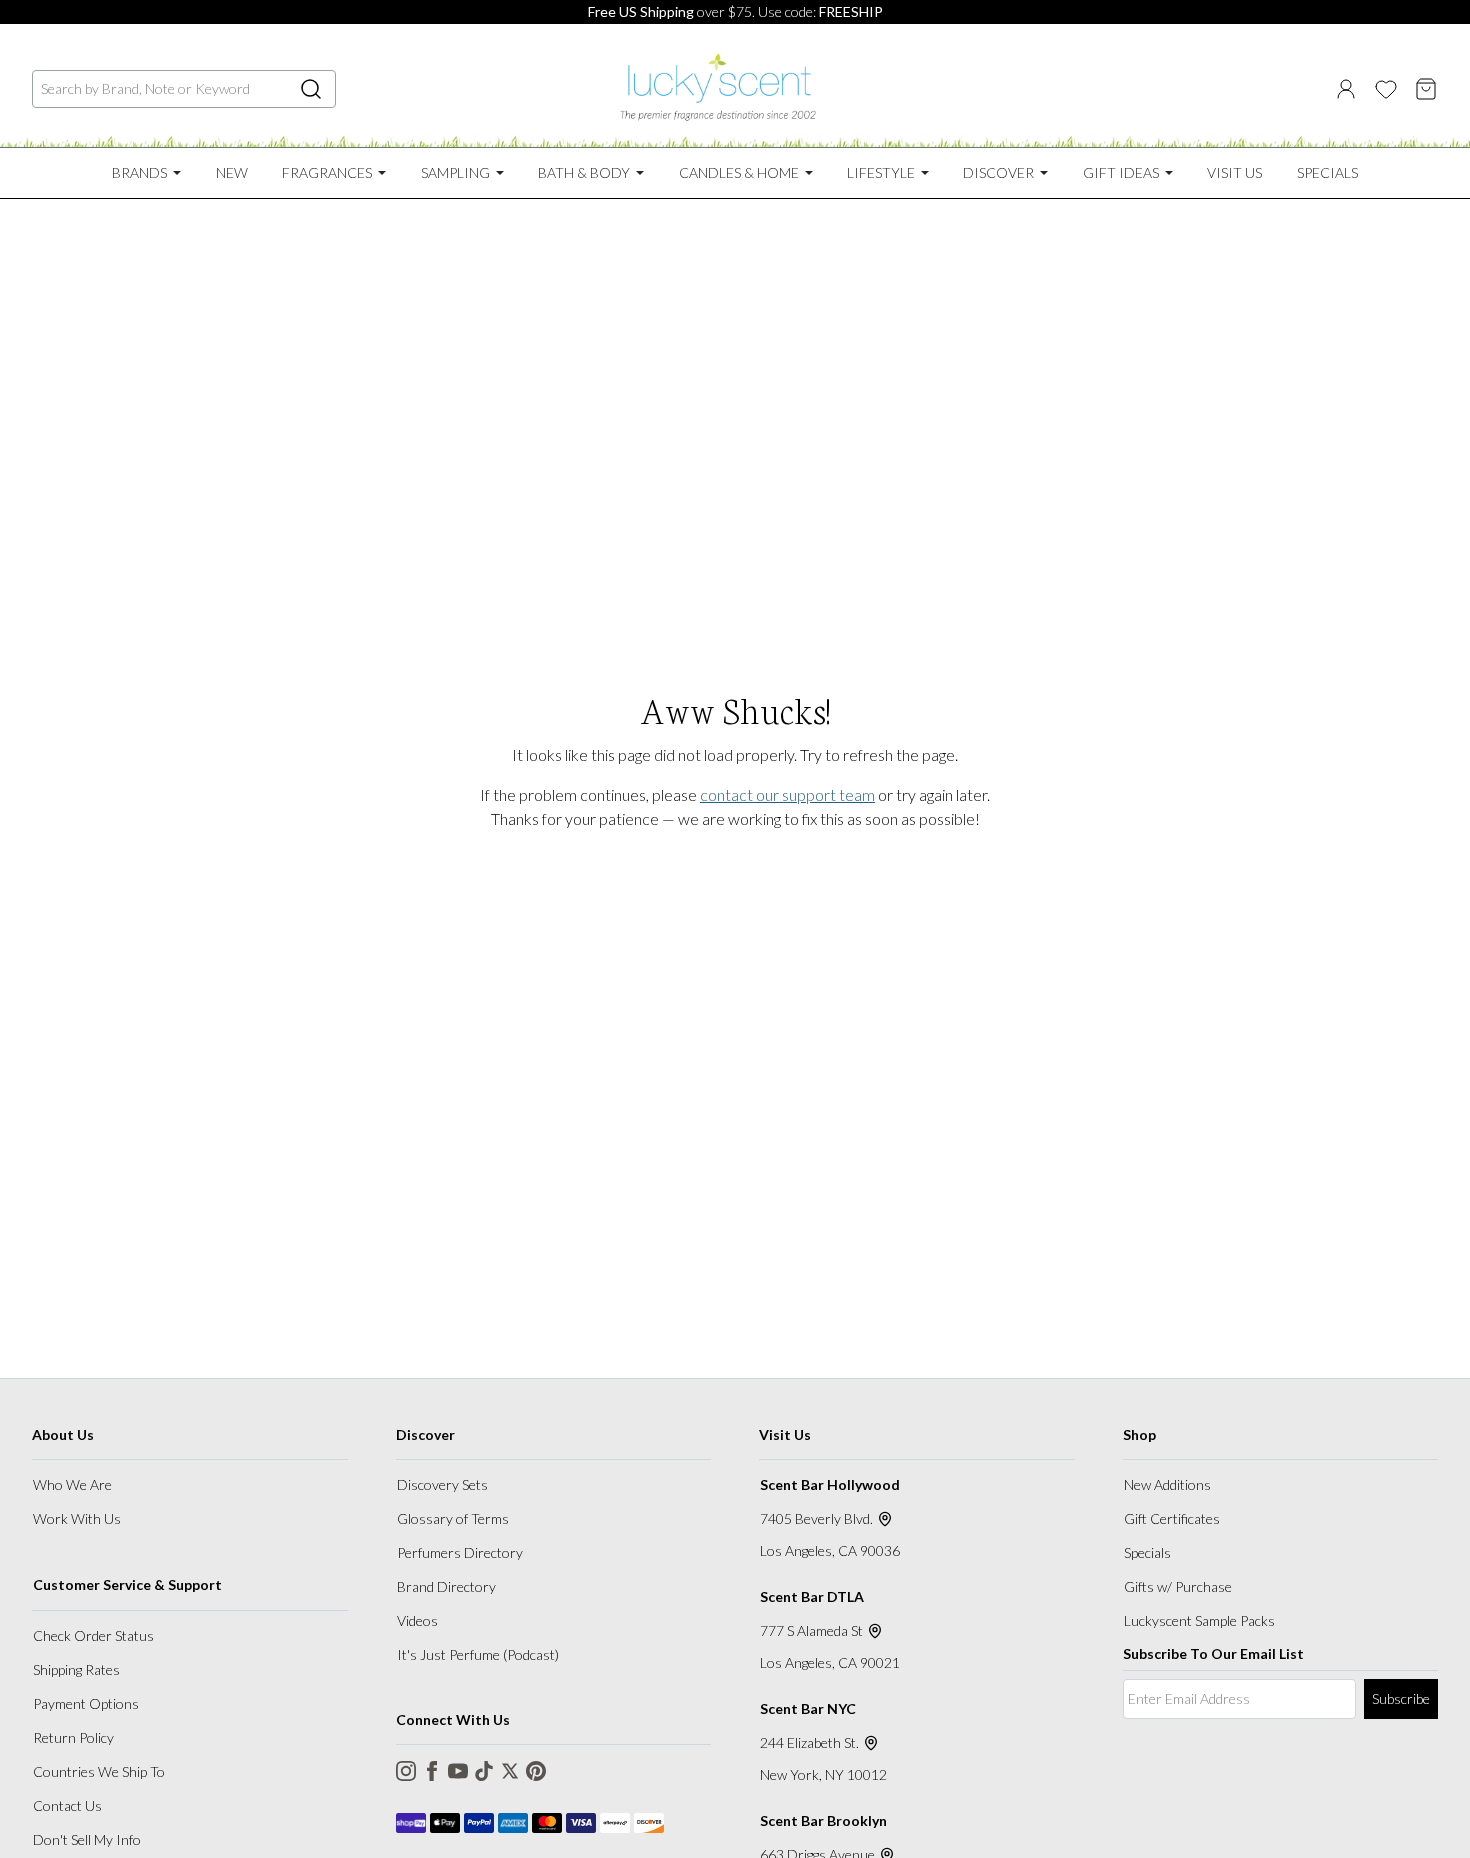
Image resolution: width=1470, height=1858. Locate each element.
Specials (1147, 1552)
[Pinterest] (536, 1771)
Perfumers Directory (460, 1552)
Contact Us (67, 1805)
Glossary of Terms (453, 1518)
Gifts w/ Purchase (1178, 1586)
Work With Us (77, 1518)
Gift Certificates (1172, 1518)
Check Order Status (93, 1635)
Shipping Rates (76, 1669)
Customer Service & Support (127, 1584)
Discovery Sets (442, 1484)
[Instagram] (406, 1771)
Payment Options (86, 1703)
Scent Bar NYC (808, 1708)
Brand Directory (446, 1586)
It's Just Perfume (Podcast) (478, 1654)
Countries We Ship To (99, 1771)
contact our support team (787, 794)
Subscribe (1401, 1698)
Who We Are (72, 1484)
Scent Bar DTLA (812, 1596)
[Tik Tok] (484, 1771)
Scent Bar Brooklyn (823, 1820)
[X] (510, 1771)
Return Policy (73, 1737)
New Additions (1167, 1484)
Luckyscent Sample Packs (1199, 1620)
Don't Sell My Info (87, 1839)
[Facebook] (432, 1771)
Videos (417, 1620)
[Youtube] (458, 1771)
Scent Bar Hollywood (830, 1484)
